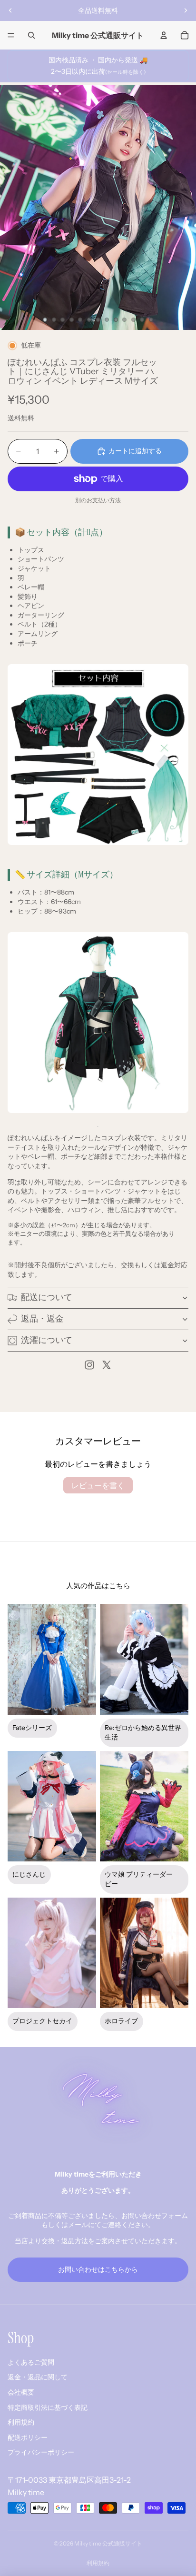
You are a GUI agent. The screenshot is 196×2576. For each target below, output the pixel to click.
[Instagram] (89, 1365)
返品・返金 (42, 1319)
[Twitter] (107, 1365)
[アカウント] (164, 35)
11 (133, 319)
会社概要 (21, 2392)
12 (142, 319)
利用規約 (21, 2422)
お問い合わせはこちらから (98, 2269)
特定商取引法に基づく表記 (48, 2407)
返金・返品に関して (38, 2377)
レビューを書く (98, 1485)
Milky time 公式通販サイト (108, 2543)
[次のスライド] (186, 10)
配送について (47, 1297)
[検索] (31, 35)
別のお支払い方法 (98, 500)
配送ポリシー (28, 2437)
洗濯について (47, 1340)
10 (125, 319)
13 (151, 319)
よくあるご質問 (31, 2362)
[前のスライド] (10, 10)
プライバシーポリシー (41, 2452)
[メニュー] (11, 35)
